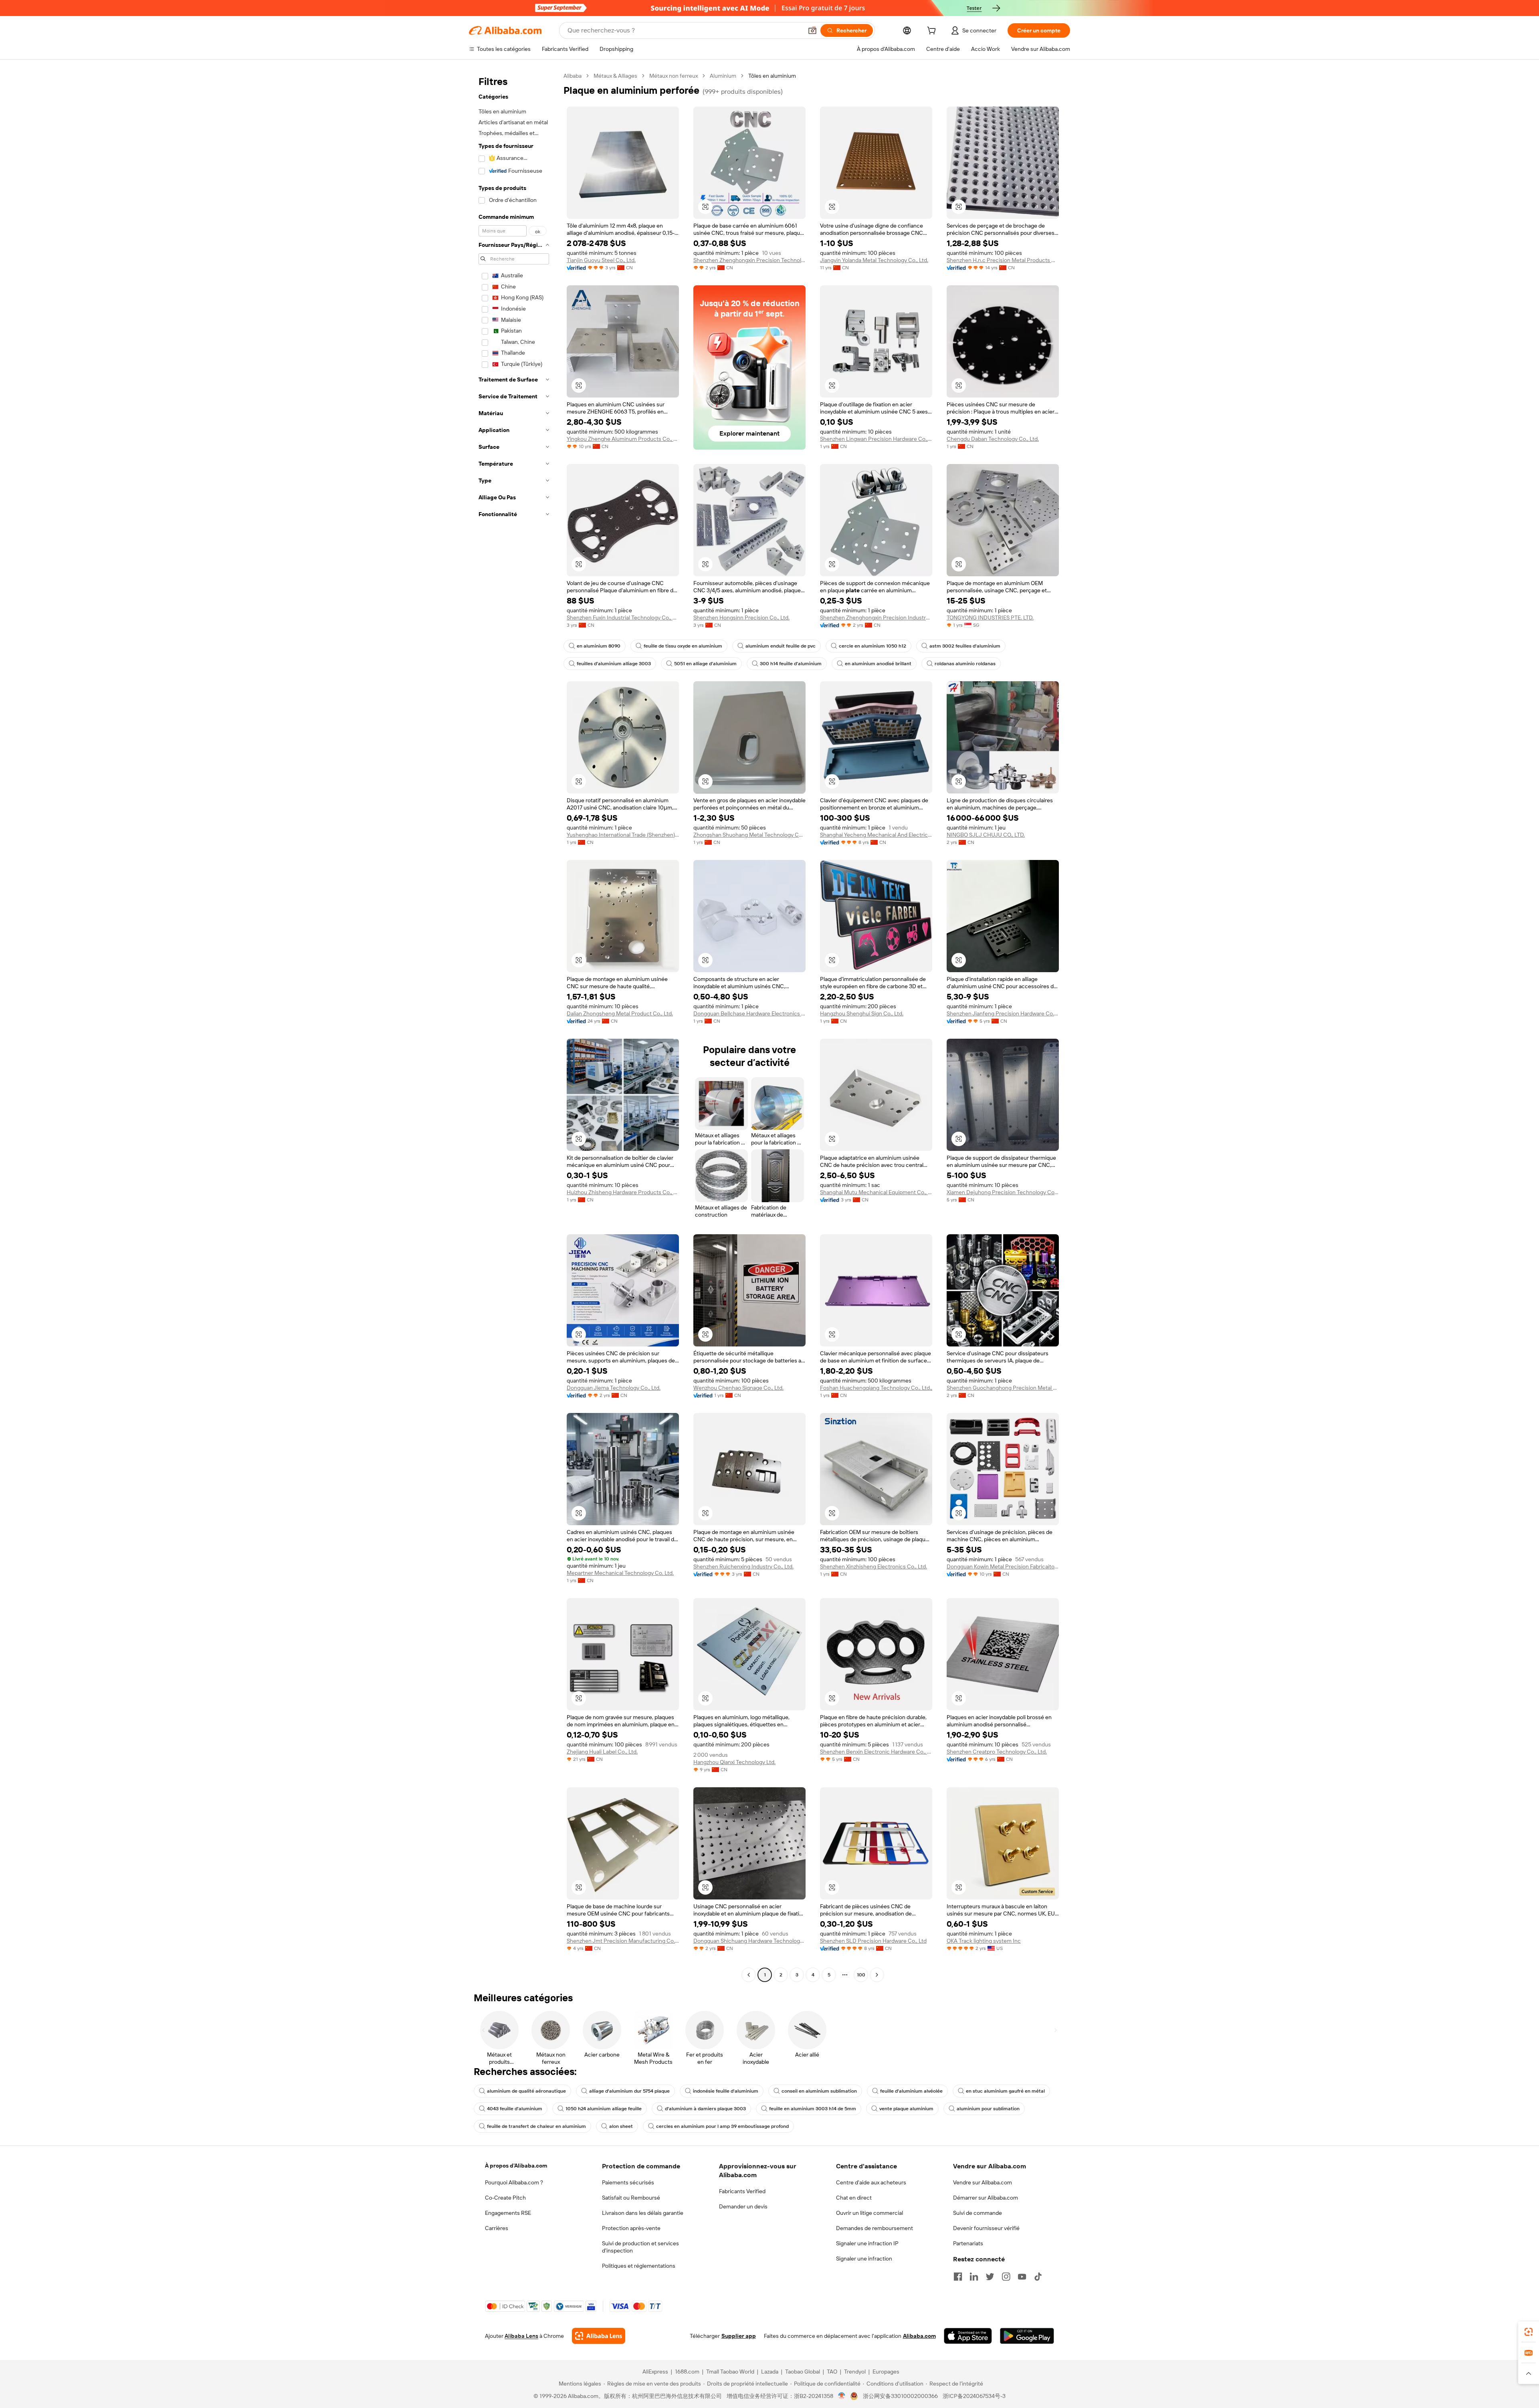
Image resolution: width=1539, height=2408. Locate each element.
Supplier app (739, 2336)
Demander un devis (743, 2206)
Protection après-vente (631, 2228)
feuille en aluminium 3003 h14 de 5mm (813, 2109)
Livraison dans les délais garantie (643, 2213)
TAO (832, 2372)
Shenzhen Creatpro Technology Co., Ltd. (997, 1752)
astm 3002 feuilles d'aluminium (965, 646)
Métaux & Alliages (615, 76)
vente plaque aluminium (906, 2109)
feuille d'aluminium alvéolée (911, 2091)
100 (861, 1975)
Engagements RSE (508, 2213)
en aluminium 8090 (599, 646)
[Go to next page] (877, 1975)
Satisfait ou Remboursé (631, 2198)
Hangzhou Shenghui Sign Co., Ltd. (862, 1013)
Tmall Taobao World (730, 2372)
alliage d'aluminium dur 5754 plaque (629, 2091)
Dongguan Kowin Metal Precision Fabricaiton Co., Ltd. (1003, 1566)
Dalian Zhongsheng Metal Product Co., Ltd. (620, 1013)
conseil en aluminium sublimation (819, 2091)
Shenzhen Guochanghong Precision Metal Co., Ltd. (1003, 1388)
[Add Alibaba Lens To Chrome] (599, 2336)
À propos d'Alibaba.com (516, 2166)
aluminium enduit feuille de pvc (781, 646)
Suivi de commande (978, 2213)
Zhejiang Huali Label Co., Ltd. (602, 1752)
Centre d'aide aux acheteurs (871, 2182)
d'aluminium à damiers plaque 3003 (705, 2109)
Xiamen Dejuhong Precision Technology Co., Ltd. (1003, 1192)
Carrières (497, 2228)
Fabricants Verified (742, 2191)
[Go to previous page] (749, 1975)
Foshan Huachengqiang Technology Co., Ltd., (876, 1388)
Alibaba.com (919, 2336)
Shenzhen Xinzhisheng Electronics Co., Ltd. (874, 1566)
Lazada (770, 2372)
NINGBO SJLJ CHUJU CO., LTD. (986, 835)
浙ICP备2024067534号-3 (974, 2396)
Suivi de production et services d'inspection (640, 2247)
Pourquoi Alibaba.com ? (514, 2182)
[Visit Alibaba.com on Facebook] (958, 2277)
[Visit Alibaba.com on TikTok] (1038, 2277)
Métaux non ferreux (674, 76)
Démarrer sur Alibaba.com (986, 2198)
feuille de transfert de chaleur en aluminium (536, 2126)
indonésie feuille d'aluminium (726, 2091)
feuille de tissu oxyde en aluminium (683, 646)
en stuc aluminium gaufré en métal (1005, 2091)
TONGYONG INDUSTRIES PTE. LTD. (990, 618)
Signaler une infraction (864, 2259)
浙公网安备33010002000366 (900, 2396)
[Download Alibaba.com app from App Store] (968, 2336)
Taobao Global (803, 2372)
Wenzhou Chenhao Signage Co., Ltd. (738, 1388)
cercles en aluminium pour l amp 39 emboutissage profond (722, 2126)
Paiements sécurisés (628, 2182)
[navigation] (514, 1026)
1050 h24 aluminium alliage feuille (604, 2109)
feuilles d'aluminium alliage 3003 (614, 664)
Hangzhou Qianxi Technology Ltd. (734, 1762)
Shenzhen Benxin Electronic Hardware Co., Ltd (876, 1752)
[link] (1529, 2332)
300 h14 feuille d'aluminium (791, 664)
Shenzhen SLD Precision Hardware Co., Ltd (873, 1941)
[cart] (933, 32)
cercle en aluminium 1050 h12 (873, 646)
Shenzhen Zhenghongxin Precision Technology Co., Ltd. (749, 260)
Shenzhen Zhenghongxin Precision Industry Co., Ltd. (876, 618)
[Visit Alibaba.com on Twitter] (990, 2277)
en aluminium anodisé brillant (878, 664)
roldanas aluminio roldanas (965, 664)
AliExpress (655, 2372)
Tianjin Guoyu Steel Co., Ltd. (601, 260)
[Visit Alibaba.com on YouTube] (1022, 2277)
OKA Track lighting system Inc (984, 1941)
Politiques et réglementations (639, 2266)
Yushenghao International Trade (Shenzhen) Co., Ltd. (623, 835)
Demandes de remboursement (875, 2228)
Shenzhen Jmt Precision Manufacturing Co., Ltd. (623, 1941)
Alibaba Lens (521, 2336)
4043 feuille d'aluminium (515, 2109)
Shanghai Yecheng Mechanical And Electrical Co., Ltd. (876, 835)
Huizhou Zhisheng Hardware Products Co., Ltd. (623, 1192)
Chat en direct (854, 2198)
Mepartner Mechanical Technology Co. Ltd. (620, 1573)
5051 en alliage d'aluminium (705, 664)
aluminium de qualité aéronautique (526, 2091)
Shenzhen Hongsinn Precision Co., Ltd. (741, 618)
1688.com (687, 2372)
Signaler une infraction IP (867, 2243)
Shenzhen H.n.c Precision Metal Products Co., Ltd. (1003, 260)
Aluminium (723, 76)
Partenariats (968, 2243)
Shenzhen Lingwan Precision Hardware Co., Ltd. (876, 439)
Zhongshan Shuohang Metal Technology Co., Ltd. (749, 835)
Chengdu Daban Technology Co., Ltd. (993, 439)
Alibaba (573, 76)
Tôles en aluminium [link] (772, 76)
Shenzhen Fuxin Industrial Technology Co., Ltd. (623, 618)
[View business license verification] (842, 2396)
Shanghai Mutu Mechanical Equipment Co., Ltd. (876, 1192)
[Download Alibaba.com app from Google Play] (1027, 2336)
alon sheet (621, 2126)
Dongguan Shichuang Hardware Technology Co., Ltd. (749, 1941)
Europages (886, 2372)
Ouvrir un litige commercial (869, 2213)
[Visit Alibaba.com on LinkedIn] (974, 2277)
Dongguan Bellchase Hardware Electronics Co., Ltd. (749, 1013)
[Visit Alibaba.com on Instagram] (1006, 2277)
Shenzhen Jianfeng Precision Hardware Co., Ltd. (1003, 1013)
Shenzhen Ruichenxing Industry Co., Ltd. (743, 1566)
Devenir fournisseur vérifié (986, 2228)
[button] (812, 30)
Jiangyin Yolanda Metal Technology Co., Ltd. (874, 260)
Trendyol (855, 2372)
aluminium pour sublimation (988, 2109)
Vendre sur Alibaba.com (983, 2182)
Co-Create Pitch (505, 2198)
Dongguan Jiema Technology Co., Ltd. (614, 1388)
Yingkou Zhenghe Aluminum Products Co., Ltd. (623, 439)
